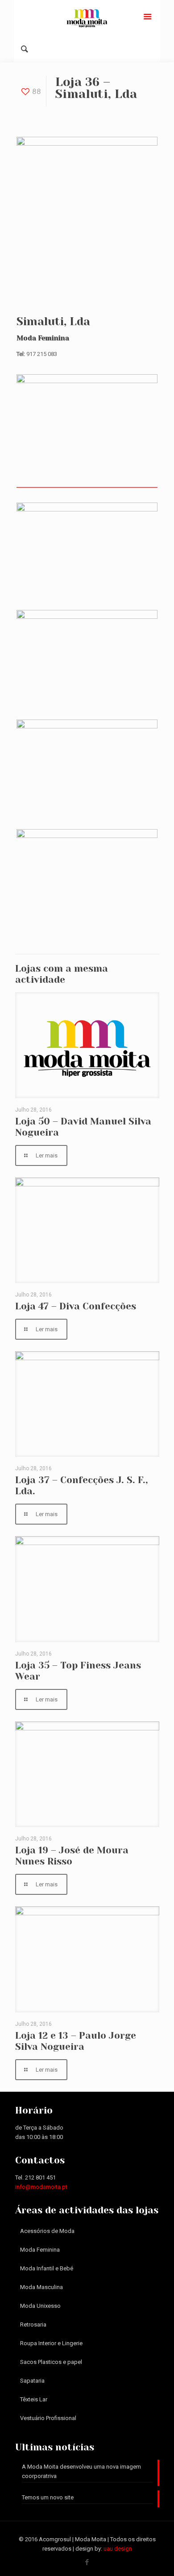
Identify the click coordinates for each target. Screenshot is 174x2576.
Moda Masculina (41, 2287)
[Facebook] (87, 2562)
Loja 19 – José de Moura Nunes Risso (72, 1856)
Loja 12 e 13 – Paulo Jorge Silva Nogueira (76, 2041)
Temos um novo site (48, 2497)
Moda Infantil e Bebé (47, 2268)
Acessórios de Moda (47, 2231)
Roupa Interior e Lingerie (51, 2343)
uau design (118, 2549)
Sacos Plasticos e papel (51, 2362)
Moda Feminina (40, 2250)
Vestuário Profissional (48, 2418)
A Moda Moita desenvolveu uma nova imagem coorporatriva (81, 2471)
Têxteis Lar (34, 2399)
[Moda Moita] (87, 18)
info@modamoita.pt (41, 2187)
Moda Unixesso (40, 2306)
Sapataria (32, 2381)
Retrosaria (33, 2325)
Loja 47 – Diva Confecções (76, 1306)
